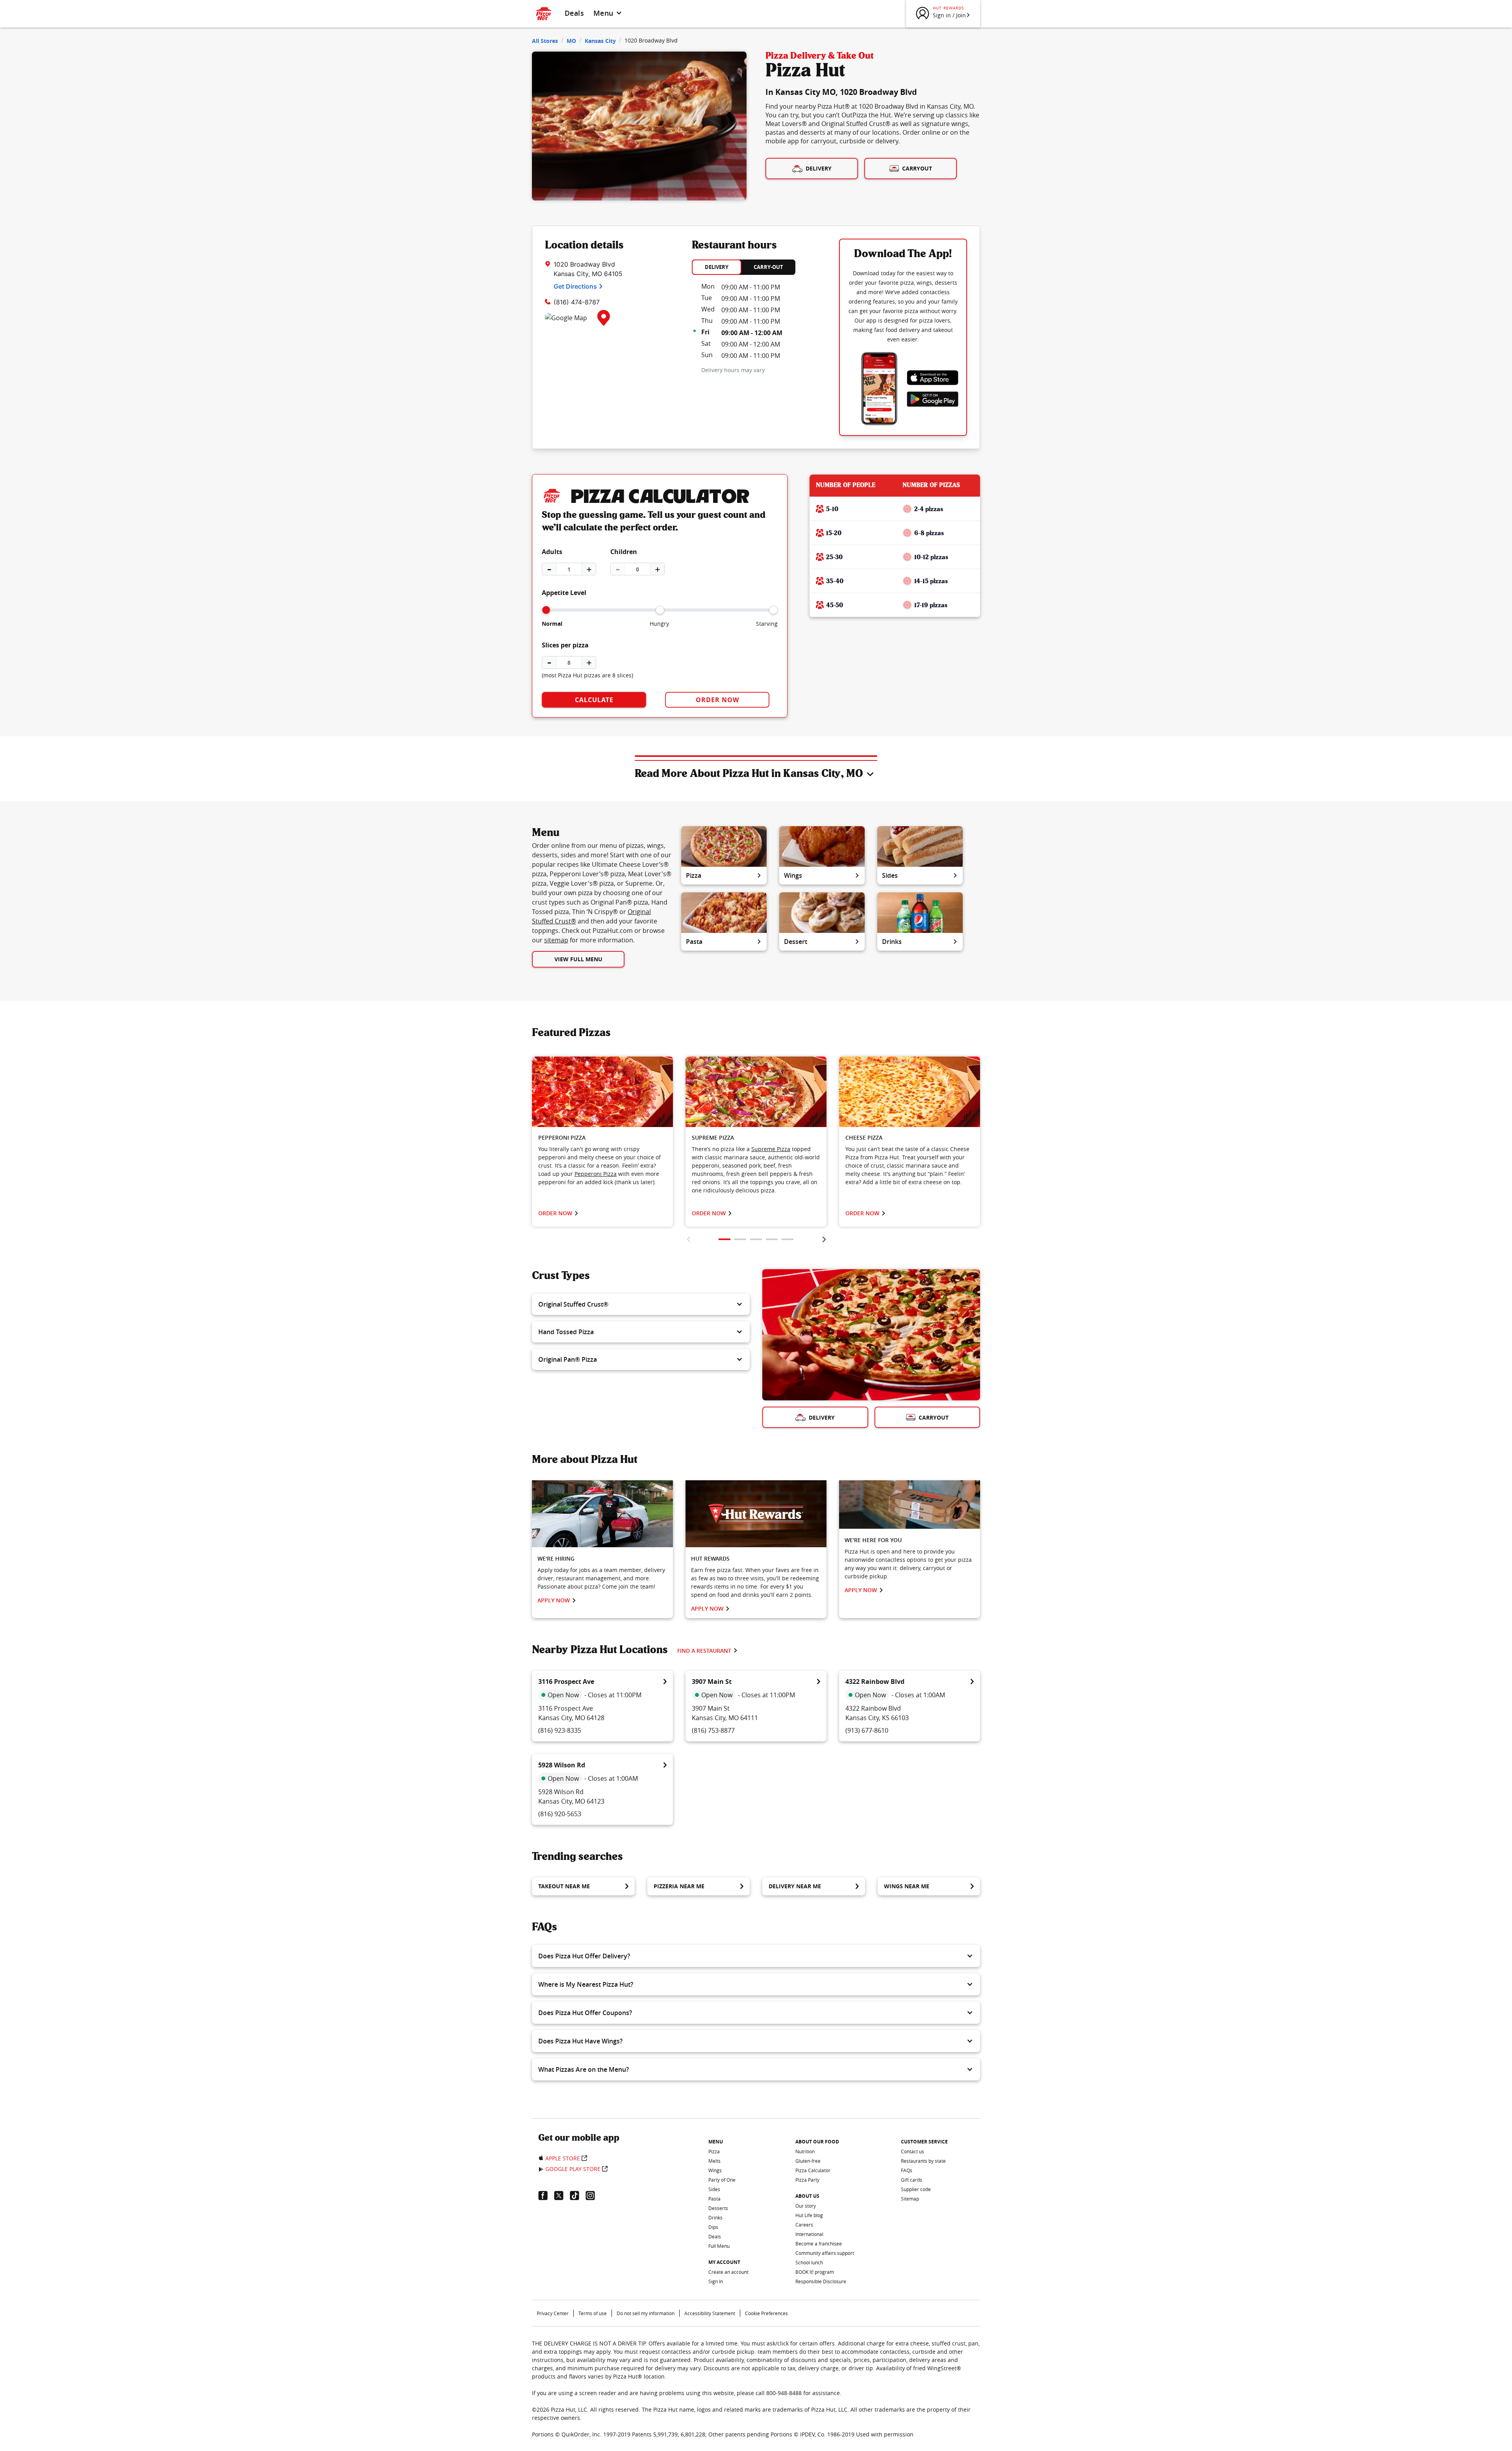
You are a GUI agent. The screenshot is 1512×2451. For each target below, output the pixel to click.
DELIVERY (717, 267)
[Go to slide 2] (740, 1239)
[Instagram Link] (593, 2195)
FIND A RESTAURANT (704, 1651)
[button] (641, 1304)
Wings (793, 875)
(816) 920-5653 (560, 1814)
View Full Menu (578, 959)
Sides (890, 875)
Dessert (796, 942)
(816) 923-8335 (560, 1730)
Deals (574, 13)
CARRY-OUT (768, 267)
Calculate (594, 700)
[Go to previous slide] (688, 1239)
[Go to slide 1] (724, 1239)
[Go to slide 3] (756, 1239)
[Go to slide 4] (772, 1239)
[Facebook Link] (546, 2195)
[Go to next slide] (824, 1239)
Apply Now (554, 1600)
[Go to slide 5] (787, 1239)
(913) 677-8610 (867, 1730)
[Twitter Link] (562, 2195)
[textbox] (602, 1165)
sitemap (556, 940)
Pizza (694, 875)
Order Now (717, 700)
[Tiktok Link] (578, 2195)
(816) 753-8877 (713, 1730)
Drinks (892, 942)
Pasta (694, 942)
